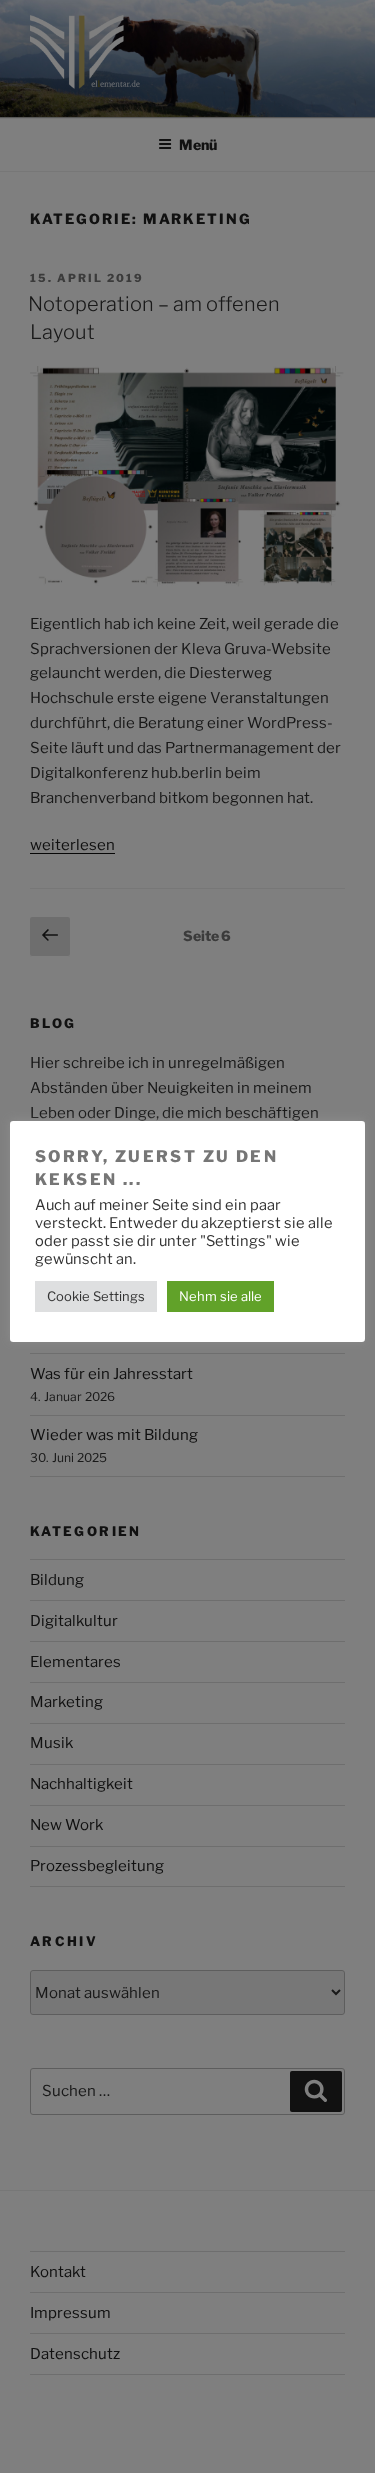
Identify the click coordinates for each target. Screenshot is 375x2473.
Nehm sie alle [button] (220, 1296)
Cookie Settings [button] (96, 1296)
